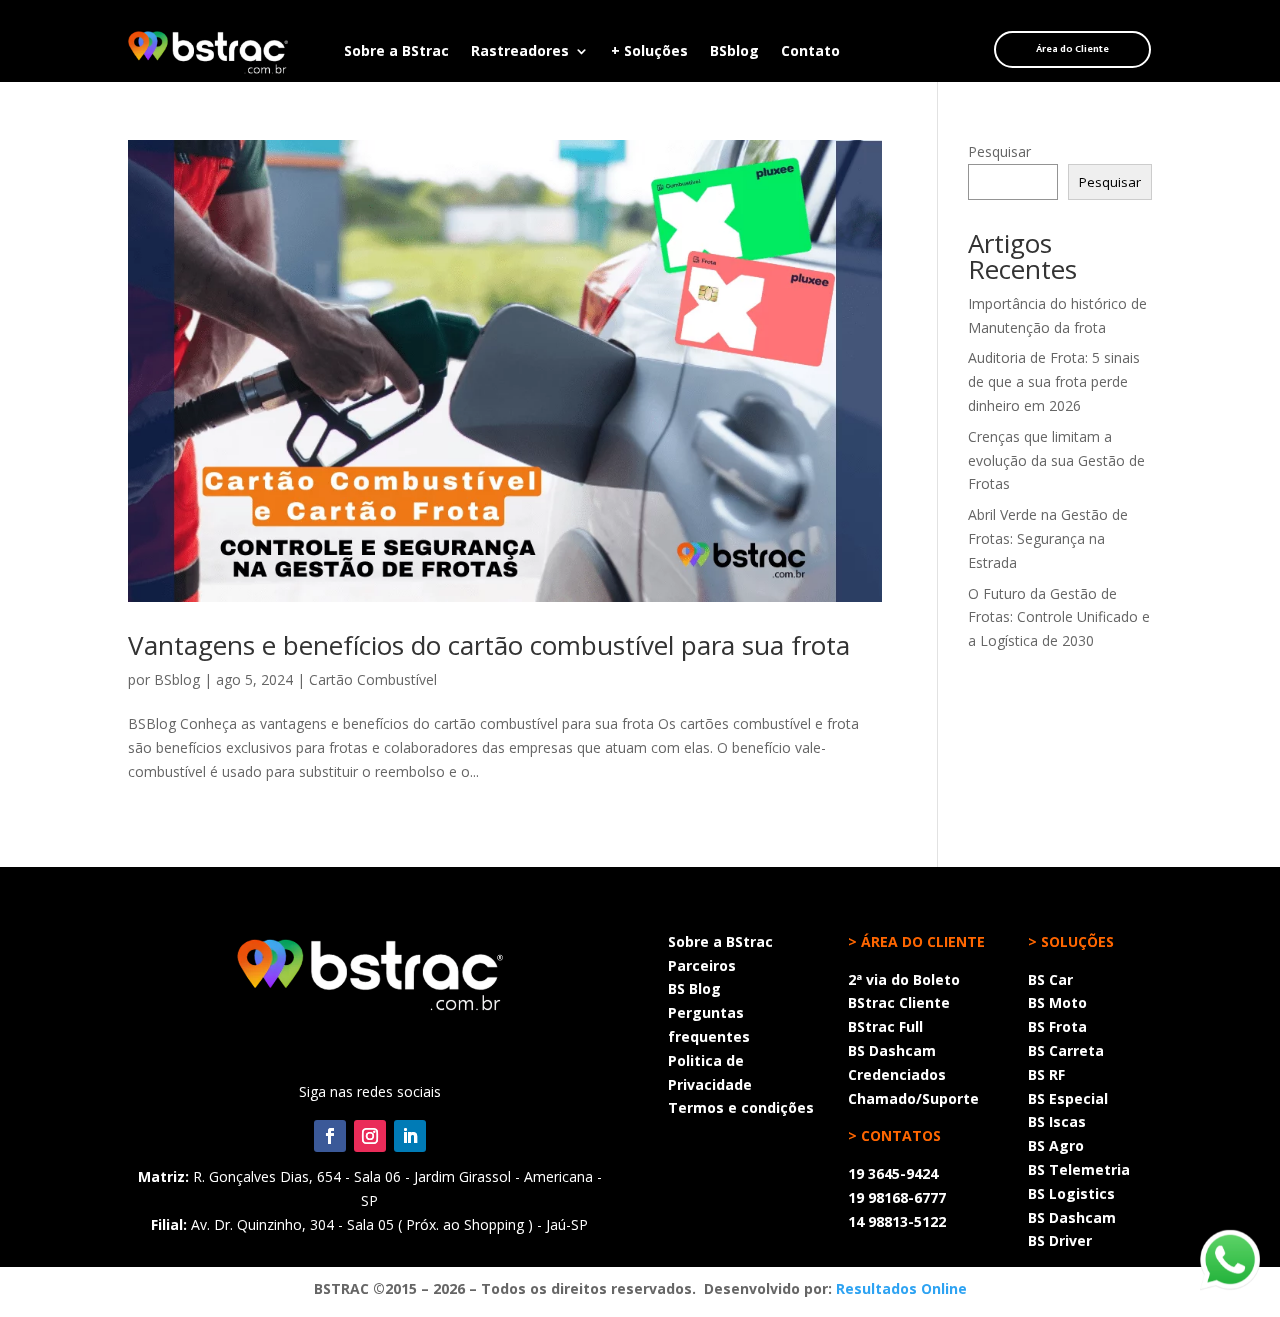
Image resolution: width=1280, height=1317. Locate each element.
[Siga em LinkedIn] (410, 1136)
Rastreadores (520, 52)
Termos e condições (741, 1107)
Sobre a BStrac (396, 52)
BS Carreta (1066, 1050)
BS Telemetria (1079, 1169)
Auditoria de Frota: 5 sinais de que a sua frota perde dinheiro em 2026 (1054, 381)
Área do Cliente (1072, 49)
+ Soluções (649, 52)
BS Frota (1057, 1026)
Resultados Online (901, 1288)
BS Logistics (1071, 1193)
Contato (810, 52)
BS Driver (1060, 1240)
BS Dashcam (892, 1050)
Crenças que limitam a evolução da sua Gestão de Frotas (1056, 460)
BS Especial (1068, 1098)
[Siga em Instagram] (370, 1136)
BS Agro (1056, 1145)
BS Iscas (1057, 1121)
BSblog (734, 52)
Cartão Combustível (373, 679)
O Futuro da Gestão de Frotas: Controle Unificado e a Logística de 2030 (1059, 617)
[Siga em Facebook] (330, 1136)
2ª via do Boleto (904, 979)
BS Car (1050, 979)
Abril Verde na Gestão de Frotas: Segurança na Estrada (1048, 538)
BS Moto (1057, 1002)
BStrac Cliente (899, 1002)
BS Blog (694, 988)
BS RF (1046, 1074)
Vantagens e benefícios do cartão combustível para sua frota (489, 645)
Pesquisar (999, 151)
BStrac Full (885, 1026)
